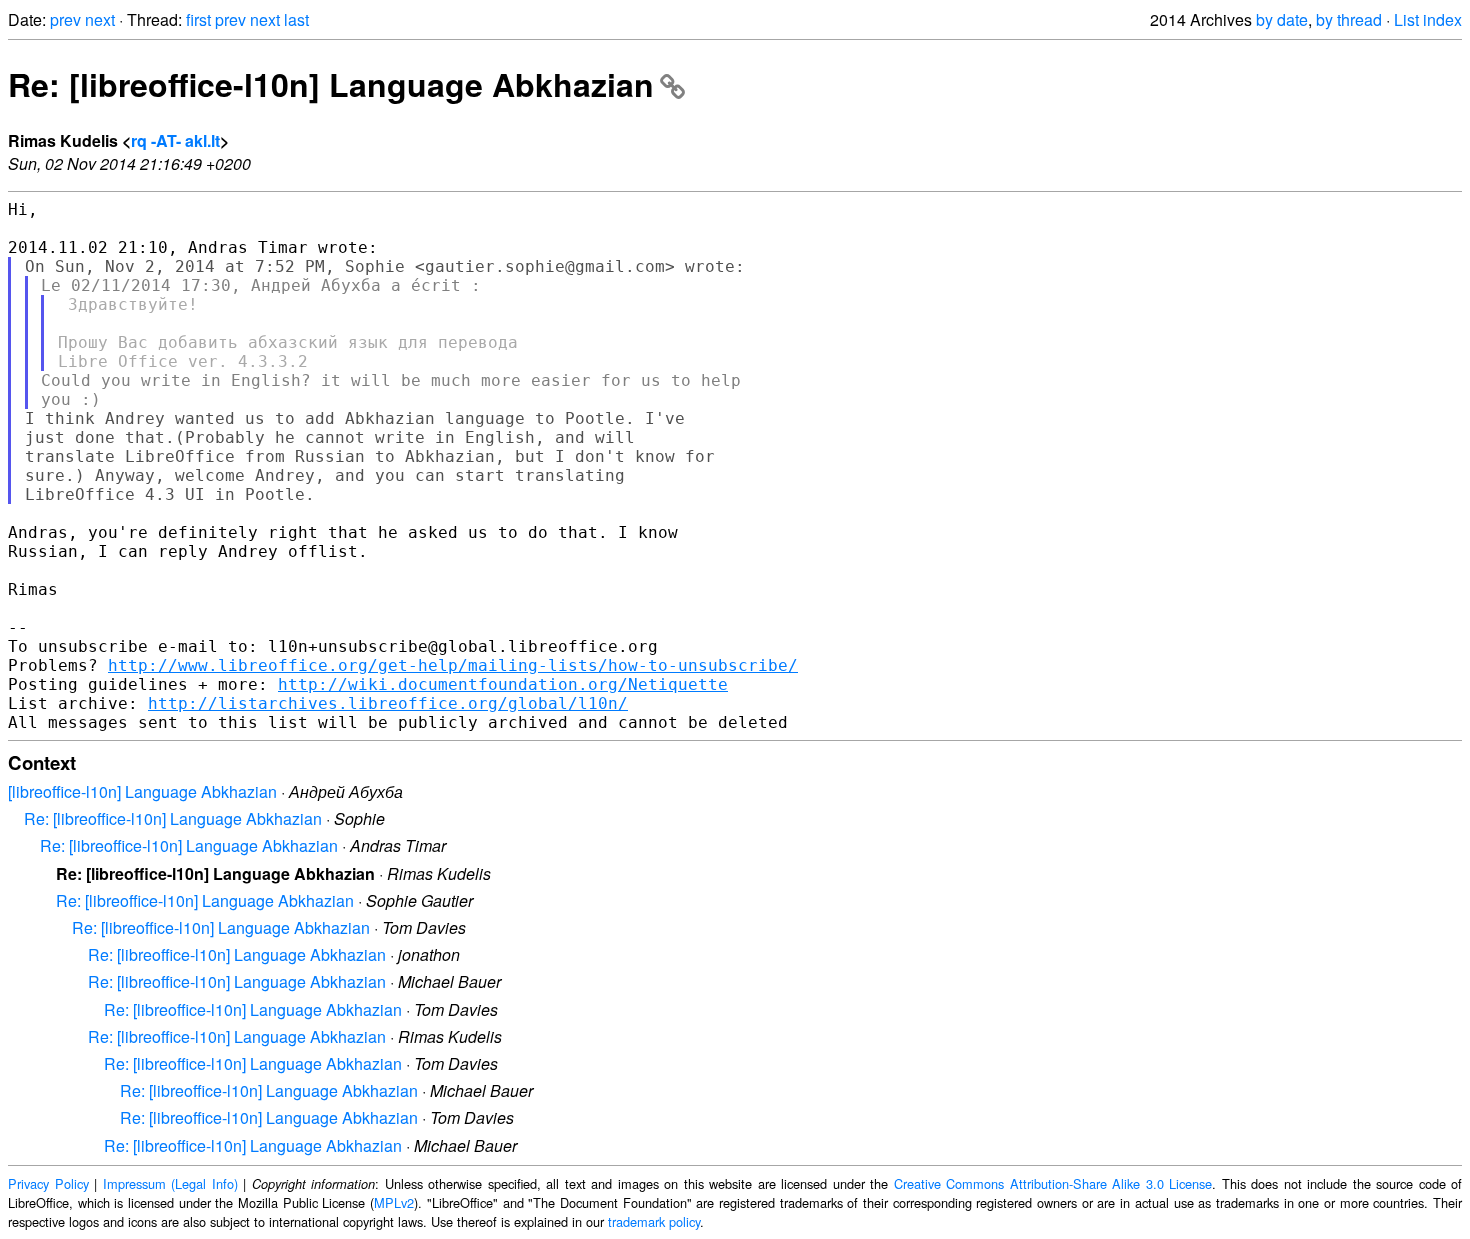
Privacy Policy (48, 1183)
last (296, 19)
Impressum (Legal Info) (170, 1183)
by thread (1349, 19)
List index (1428, 19)
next (100, 19)
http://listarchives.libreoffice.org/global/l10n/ (388, 703)
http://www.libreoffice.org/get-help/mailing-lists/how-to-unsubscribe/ (453, 665)
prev (65, 19)
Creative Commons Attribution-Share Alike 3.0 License (1053, 1183)
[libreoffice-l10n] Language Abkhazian (142, 791)
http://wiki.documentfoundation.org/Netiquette (503, 684)
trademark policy (654, 1221)
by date (1282, 19)
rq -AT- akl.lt (175, 140)
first (198, 19)
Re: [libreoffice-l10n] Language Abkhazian (331, 84)
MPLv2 (394, 1202)
